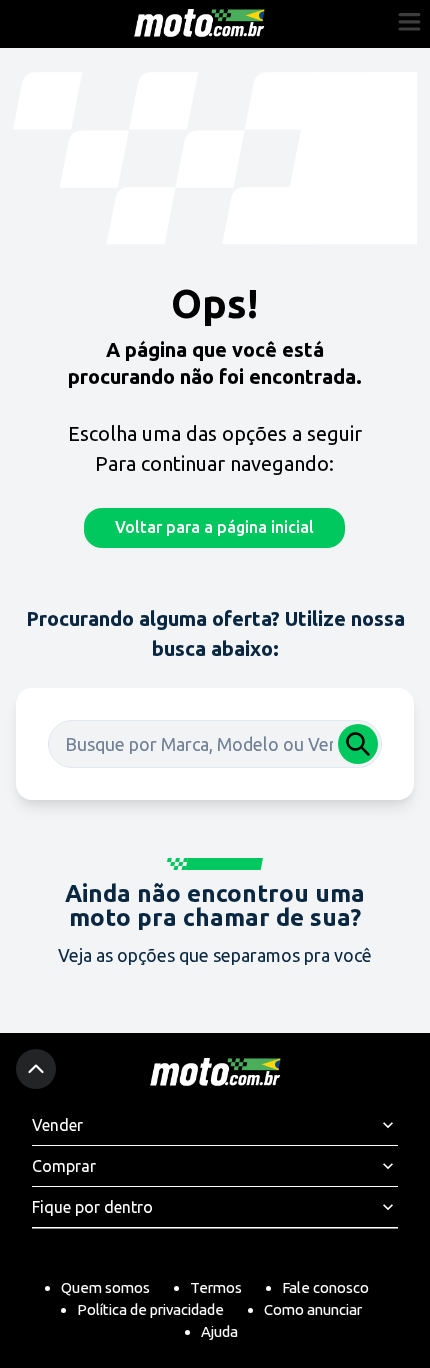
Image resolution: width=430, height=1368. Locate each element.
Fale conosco (325, 1287)
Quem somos (105, 1287)
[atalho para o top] (36, 1069)
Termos (216, 1287)
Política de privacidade (150, 1309)
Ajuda (219, 1331)
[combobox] (215, 744)
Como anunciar (313, 1309)
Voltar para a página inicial (214, 527)
